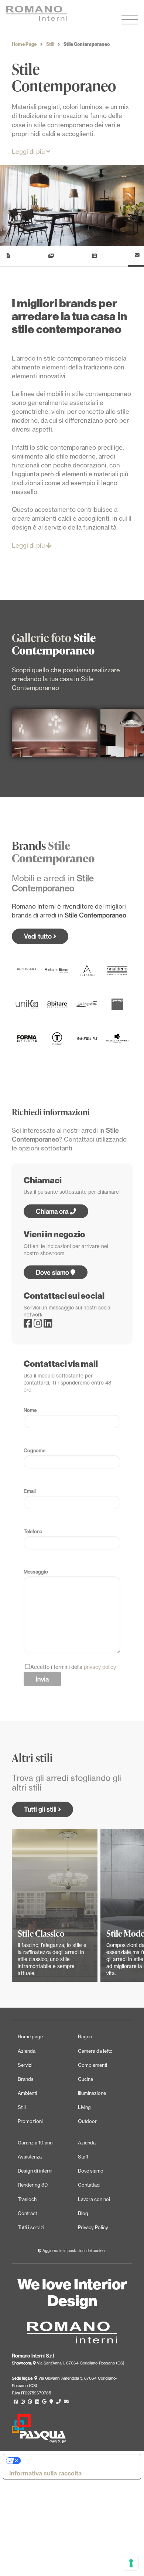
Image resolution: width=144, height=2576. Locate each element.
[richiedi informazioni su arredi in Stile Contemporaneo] (136, 257)
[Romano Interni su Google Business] (44, 2402)
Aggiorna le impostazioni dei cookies (74, 2251)
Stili (50, 44)
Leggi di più (29, 151)
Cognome (35, 1450)
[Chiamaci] (59, 2402)
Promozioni (30, 2121)
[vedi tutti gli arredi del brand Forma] (27, 1038)
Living (84, 2107)
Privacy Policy (93, 2227)
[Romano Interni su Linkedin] (48, 1325)
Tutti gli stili (41, 1809)
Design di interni (35, 2171)
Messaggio (36, 1572)
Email (30, 1491)
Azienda (27, 2051)
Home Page (24, 44)
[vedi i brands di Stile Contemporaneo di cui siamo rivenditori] (93, 257)
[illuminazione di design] (55, 733)
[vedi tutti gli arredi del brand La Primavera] (87, 1004)
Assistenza (30, 2157)
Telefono (33, 1531)
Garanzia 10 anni (36, 2143)
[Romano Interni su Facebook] (29, 1325)
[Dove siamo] (51, 2402)
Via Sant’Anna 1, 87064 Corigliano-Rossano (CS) (80, 2363)
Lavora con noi (94, 2199)
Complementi (92, 2065)
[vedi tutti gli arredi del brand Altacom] (87, 970)
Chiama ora (53, 1211)
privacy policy (100, 1667)
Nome (30, 1410)
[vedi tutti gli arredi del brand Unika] (27, 1004)
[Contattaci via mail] (66, 2402)
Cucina (85, 2079)
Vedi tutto (39, 936)
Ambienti (27, 2093)
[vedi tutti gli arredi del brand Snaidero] (117, 970)
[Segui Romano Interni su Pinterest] (30, 2402)
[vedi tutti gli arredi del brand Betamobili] (27, 970)
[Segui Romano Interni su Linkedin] (37, 2402)
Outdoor (87, 2121)
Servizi (25, 2065)
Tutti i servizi (31, 2227)
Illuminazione (92, 2093)
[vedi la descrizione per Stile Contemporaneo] (7, 257)
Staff (83, 2157)
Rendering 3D (33, 2185)
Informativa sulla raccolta (45, 2473)
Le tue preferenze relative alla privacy (75, 2461)
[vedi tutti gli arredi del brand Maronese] (87, 1038)
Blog (83, 2213)
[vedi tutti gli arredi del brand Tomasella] (57, 1038)
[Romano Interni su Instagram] (39, 1325)
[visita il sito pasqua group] (39, 2441)
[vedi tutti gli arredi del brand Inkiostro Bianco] (57, 970)
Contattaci (89, 2185)
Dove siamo (53, 1272)
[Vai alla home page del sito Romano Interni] (54, 13)
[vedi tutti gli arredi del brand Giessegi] (117, 1004)
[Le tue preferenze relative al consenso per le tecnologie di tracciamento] (131, 2563)
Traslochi (28, 2199)
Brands (26, 2079)
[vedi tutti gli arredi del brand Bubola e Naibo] (117, 1038)
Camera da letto (95, 2051)
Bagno (85, 2036)
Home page (30, 2036)
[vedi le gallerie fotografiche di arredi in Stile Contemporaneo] (50, 257)
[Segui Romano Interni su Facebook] (16, 2402)
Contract (27, 2213)
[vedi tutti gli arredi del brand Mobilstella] (57, 1004)
